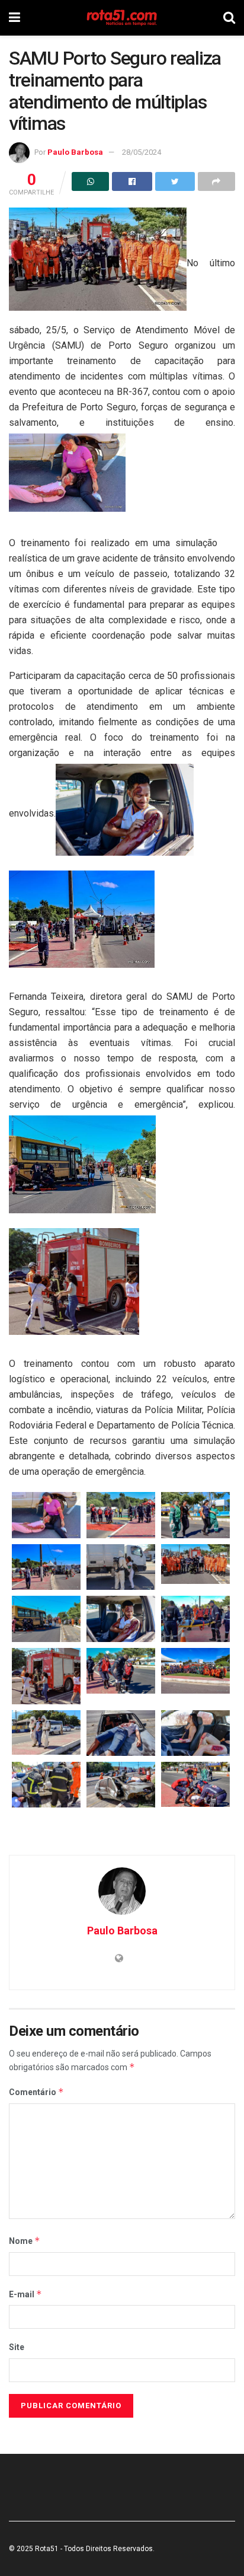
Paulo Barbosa (75, 152)
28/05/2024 (142, 152)
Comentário (36, 2092)
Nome (25, 2241)
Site (17, 2347)
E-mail (25, 2294)
